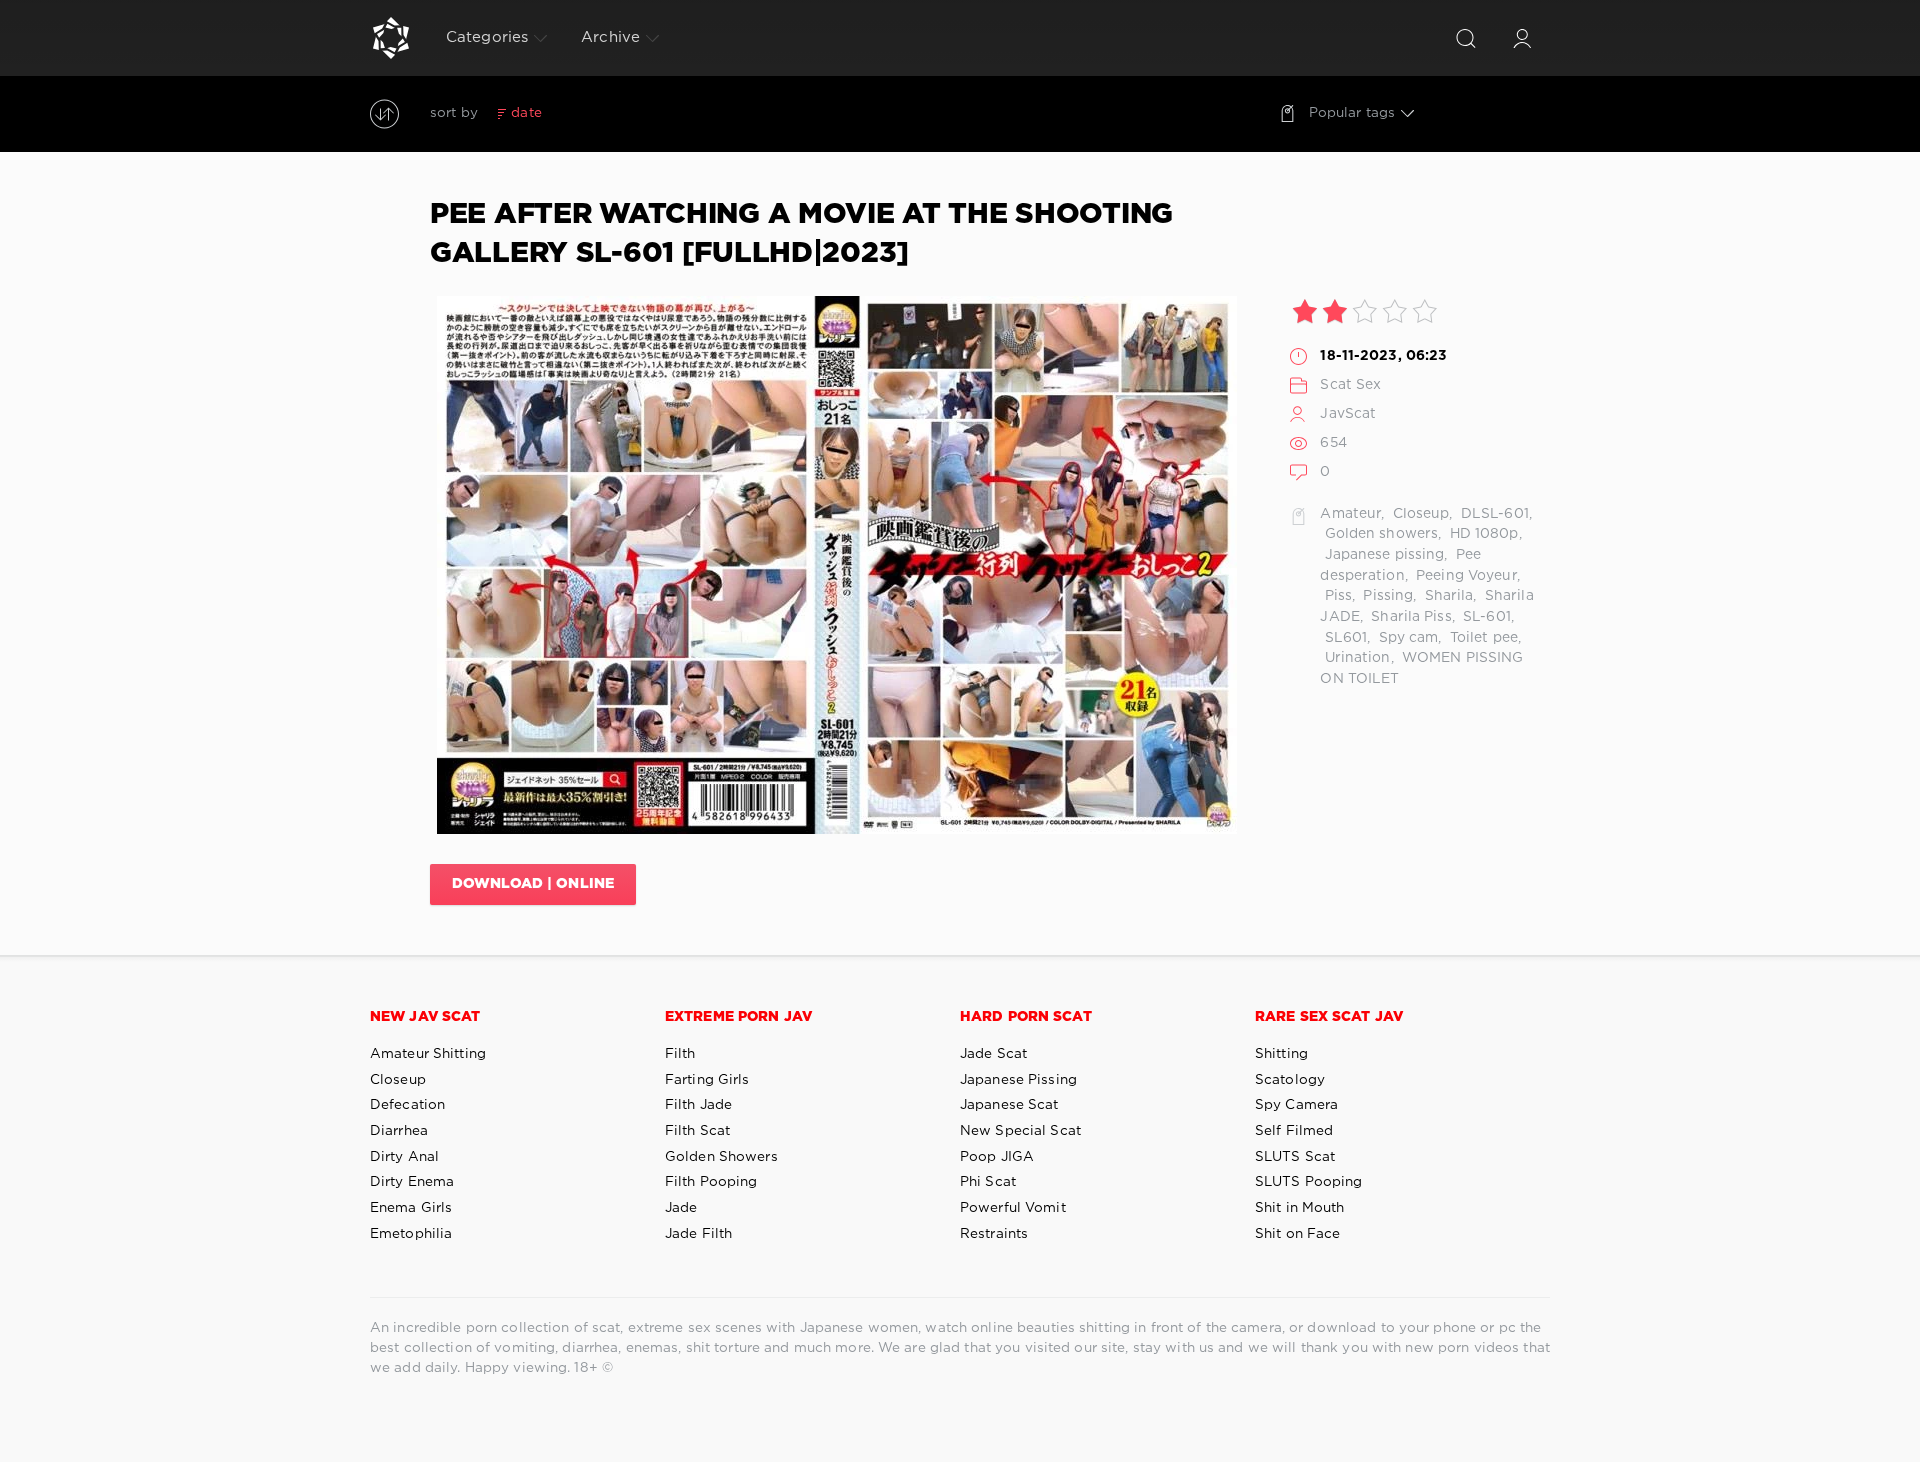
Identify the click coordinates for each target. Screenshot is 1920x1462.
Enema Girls (411, 1208)
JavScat (1348, 414)
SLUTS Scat (1295, 1157)
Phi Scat (988, 1182)
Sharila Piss (1409, 617)
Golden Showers (721, 1157)
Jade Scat (993, 1054)
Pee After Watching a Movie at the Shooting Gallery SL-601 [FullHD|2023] (801, 234)
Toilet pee (1482, 638)
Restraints (994, 1234)
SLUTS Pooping (1309, 1182)
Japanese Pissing (1018, 1080)
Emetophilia (411, 1234)
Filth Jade (698, 1105)
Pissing (1386, 596)
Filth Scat (697, 1131)
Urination (1355, 658)
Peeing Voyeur (1464, 576)
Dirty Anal (404, 1157)
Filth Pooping (711, 1182)
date (526, 113)
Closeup (1419, 514)
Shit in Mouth (1300, 1208)
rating (578, 113)
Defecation (407, 1105)
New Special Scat (1020, 1131)
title (673, 113)
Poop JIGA (997, 1157)
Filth (680, 1054)
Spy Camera (1296, 1105)
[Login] (1522, 38)
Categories (487, 37)
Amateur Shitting (428, 1054)
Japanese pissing (1382, 555)
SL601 (1343, 638)
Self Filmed (1294, 1131)
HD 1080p (1481, 534)
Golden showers (1379, 534)
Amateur (1350, 514)
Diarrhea (399, 1131)
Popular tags (1352, 113)
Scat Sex (1350, 385)
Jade (681, 1208)
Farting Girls (707, 1080)
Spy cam (1406, 638)
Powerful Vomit (1013, 1208)
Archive (610, 37)
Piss (1336, 596)
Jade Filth (698, 1234)
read (629, 113)
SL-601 (1485, 617)
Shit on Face (1297, 1234)
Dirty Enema (412, 1182)
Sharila (1446, 596)
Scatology (1290, 1080)
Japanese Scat (1009, 1105)
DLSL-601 (1493, 514)
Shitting (1281, 1054)
